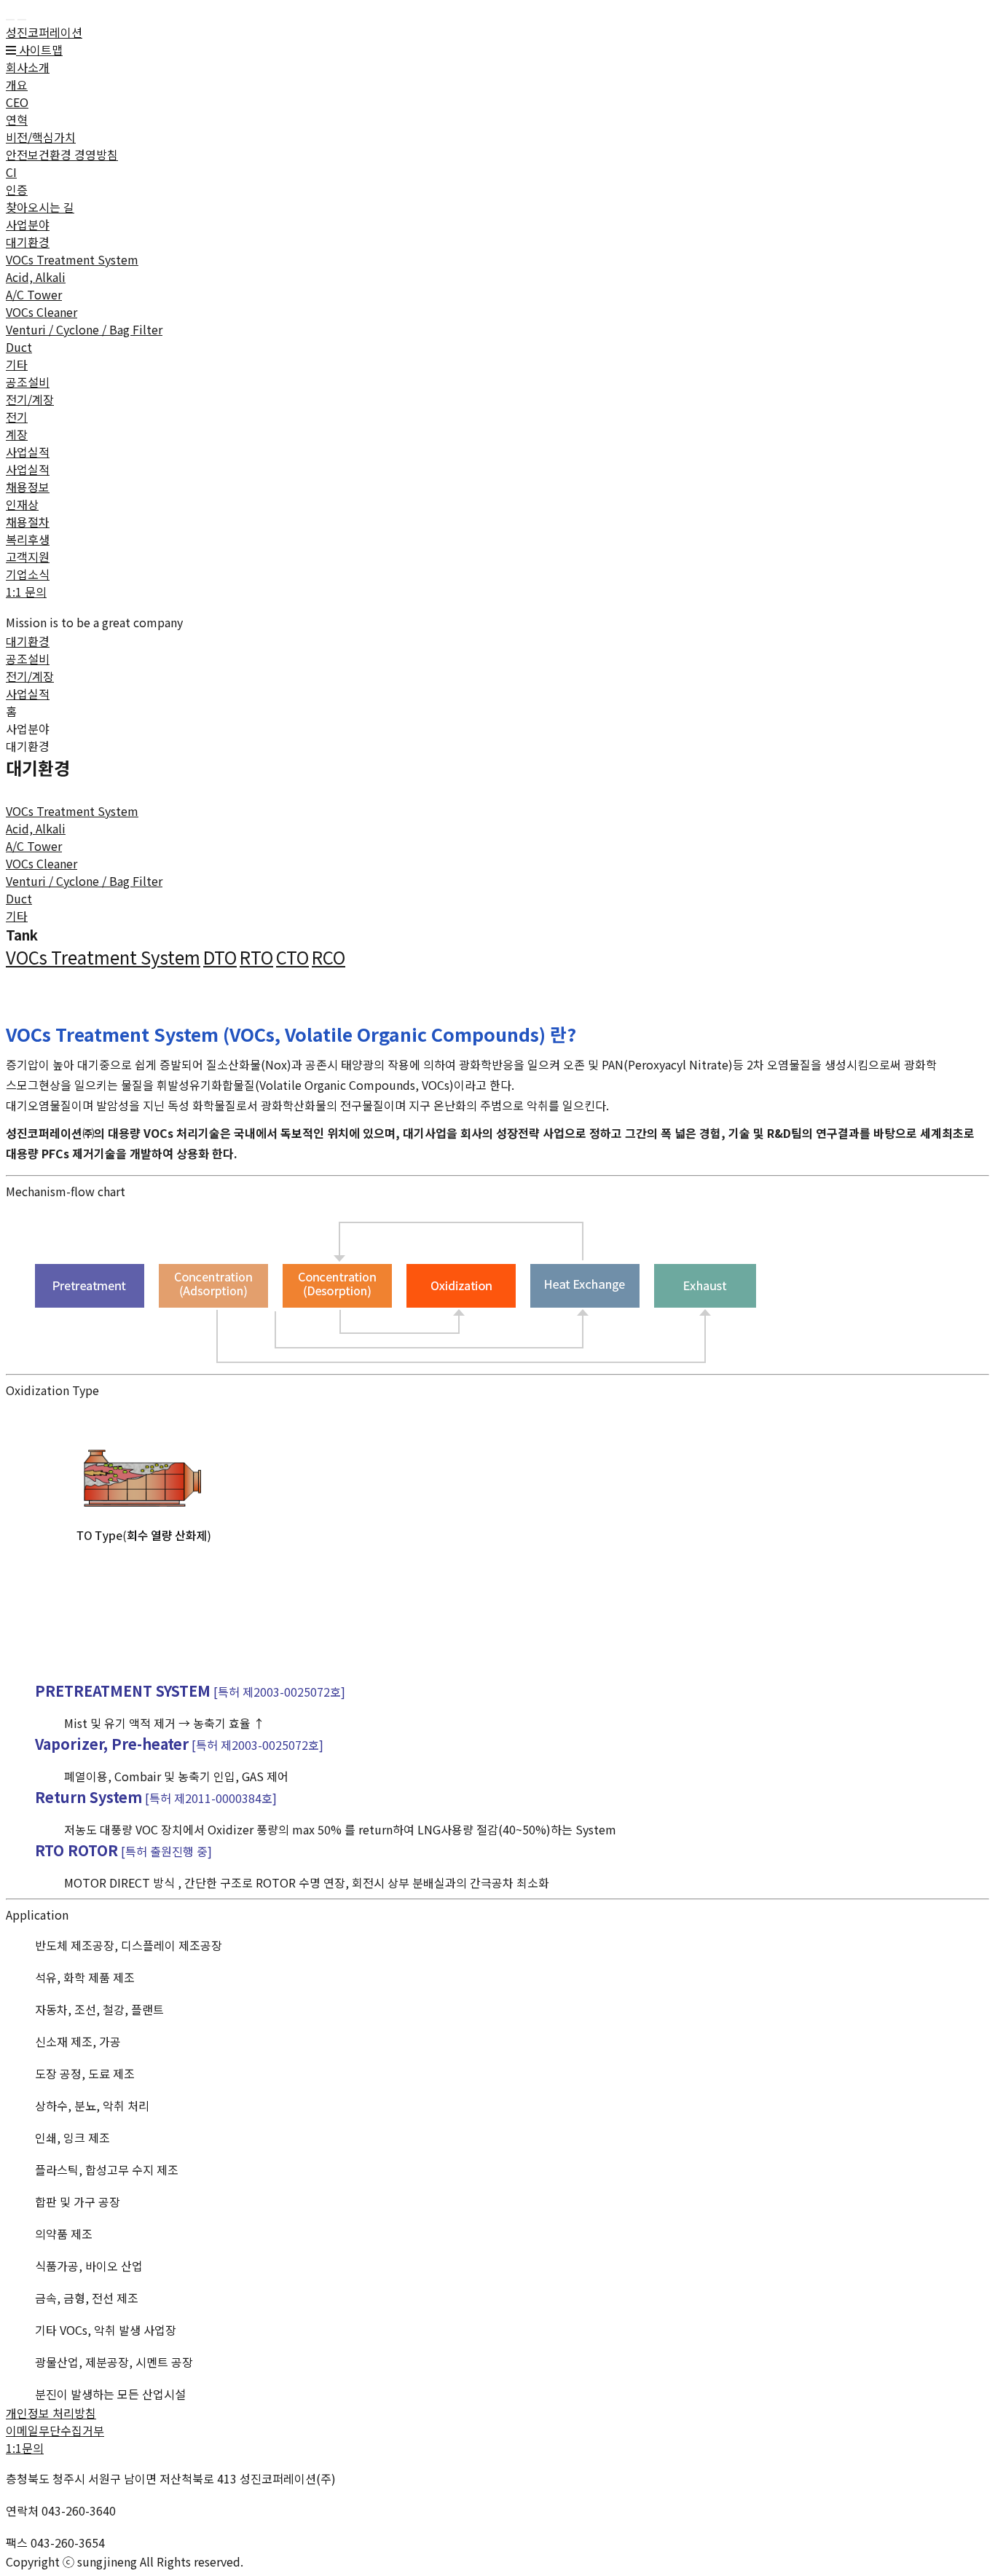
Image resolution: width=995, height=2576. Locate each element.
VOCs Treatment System (72, 259)
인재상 (22, 504)
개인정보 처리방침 (51, 2413)
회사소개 (28, 67)
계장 (17, 434)
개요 (17, 85)
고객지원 (28, 557)
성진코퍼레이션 (44, 32)
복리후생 (28, 539)
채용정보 (28, 487)
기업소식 (28, 574)
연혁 (17, 119)
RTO (256, 957)
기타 (17, 364)
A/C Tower (34, 294)
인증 (17, 189)
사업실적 (28, 452)
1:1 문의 (26, 592)
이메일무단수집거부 (55, 2430)
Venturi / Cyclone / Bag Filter (84, 329)
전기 (17, 417)
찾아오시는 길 (40, 207)
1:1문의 (25, 2448)
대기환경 (28, 242)
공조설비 (28, 382)
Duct (19, 347)
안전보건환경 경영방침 (62, 154)
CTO (292, 957)
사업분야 (28, 224)
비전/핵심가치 (41, 137)
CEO (17, 102)
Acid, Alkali (36, 277)
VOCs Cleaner (42, 312)
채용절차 (28, 522)
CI (11, 172)
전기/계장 (30, 399)
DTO (220, 957)
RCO (329, 957)
